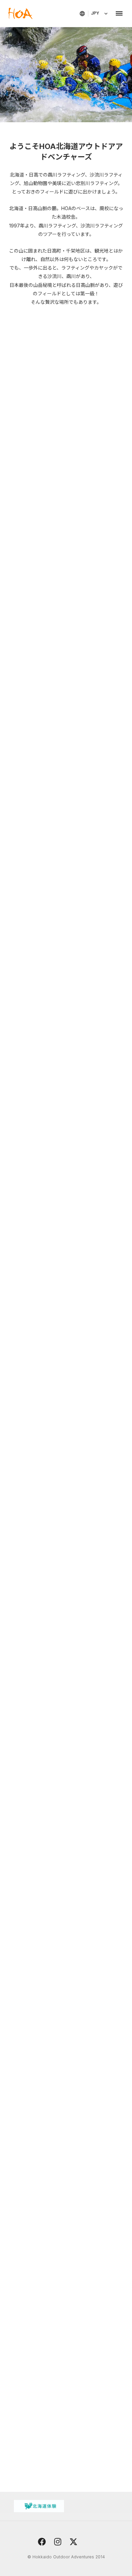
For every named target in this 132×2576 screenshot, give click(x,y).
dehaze (119, 14)
